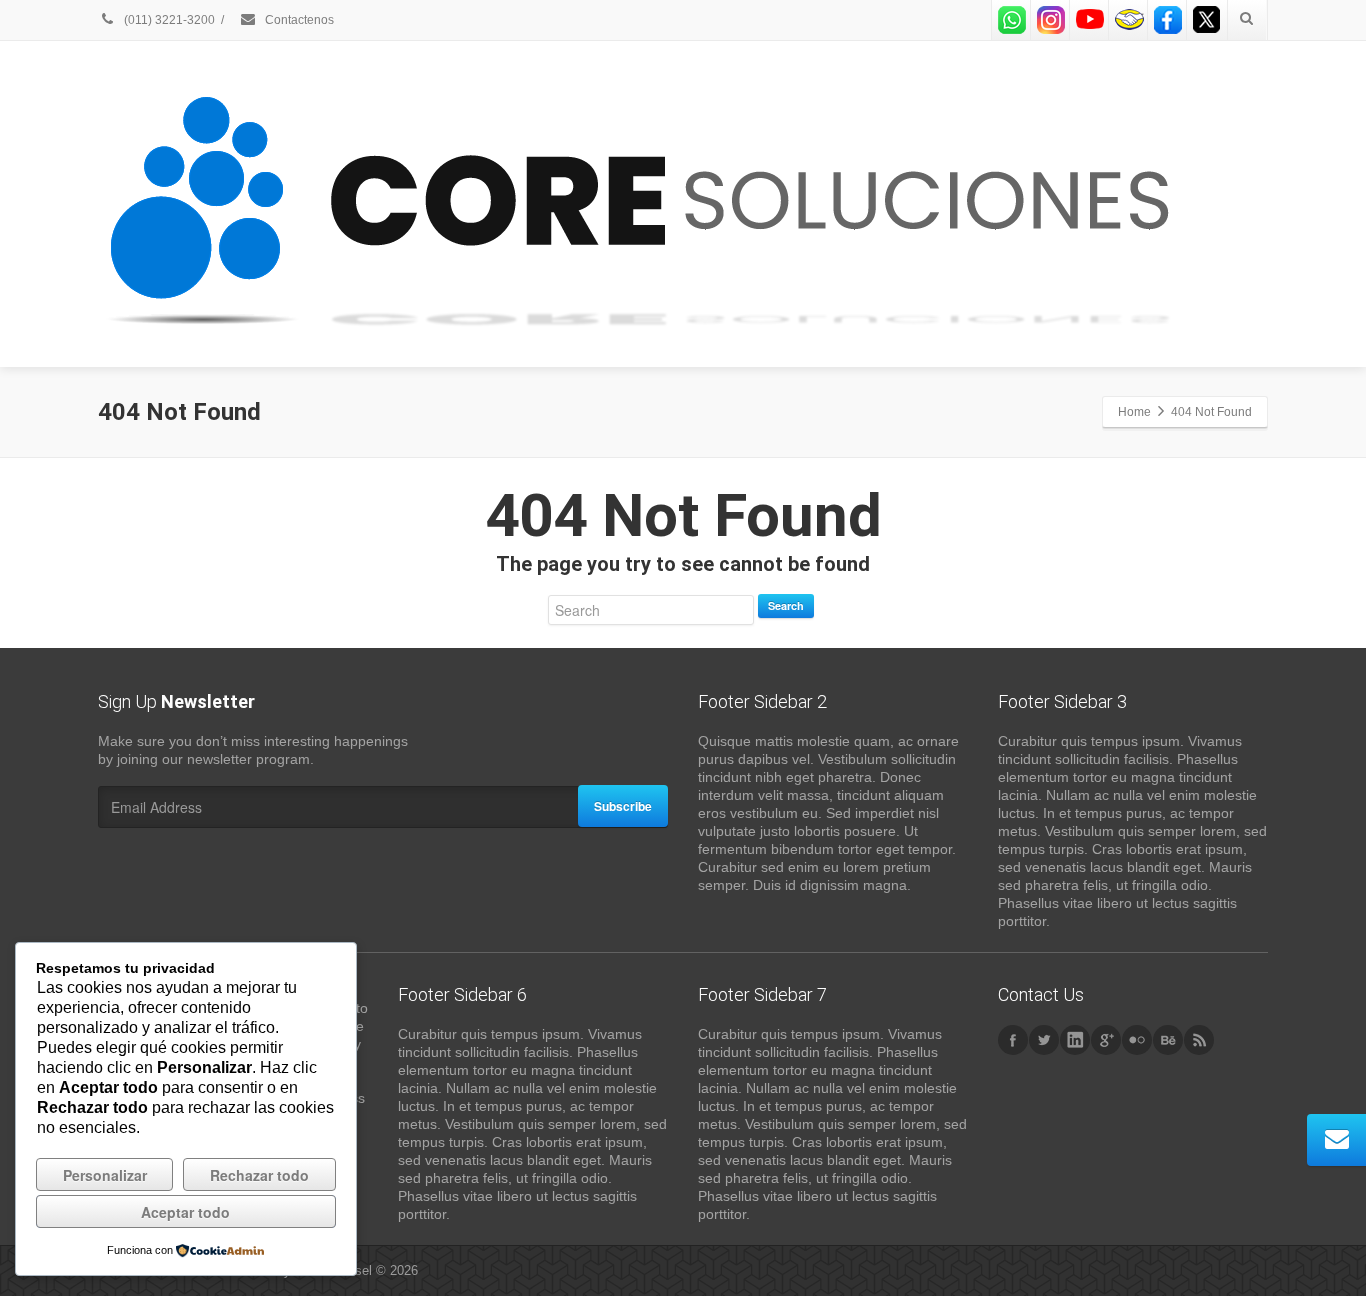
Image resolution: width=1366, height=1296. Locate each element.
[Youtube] (1090, 20)
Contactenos (298, 20)
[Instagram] (1051, 20)
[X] (1207, 20)
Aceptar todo (185, 1212)
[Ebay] (1129, 20)
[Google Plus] (1106, 1040)
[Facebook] (1168, 20)
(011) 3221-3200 (168, 20)
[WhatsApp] (1012, 20)
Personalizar (105, 1175)
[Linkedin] (1075, 1040)
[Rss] (1199, 1040)
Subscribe (623, 806)
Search (786, 605)
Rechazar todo (259, 1175)
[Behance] (1168, 1040)
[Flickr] (1137, 1040)
